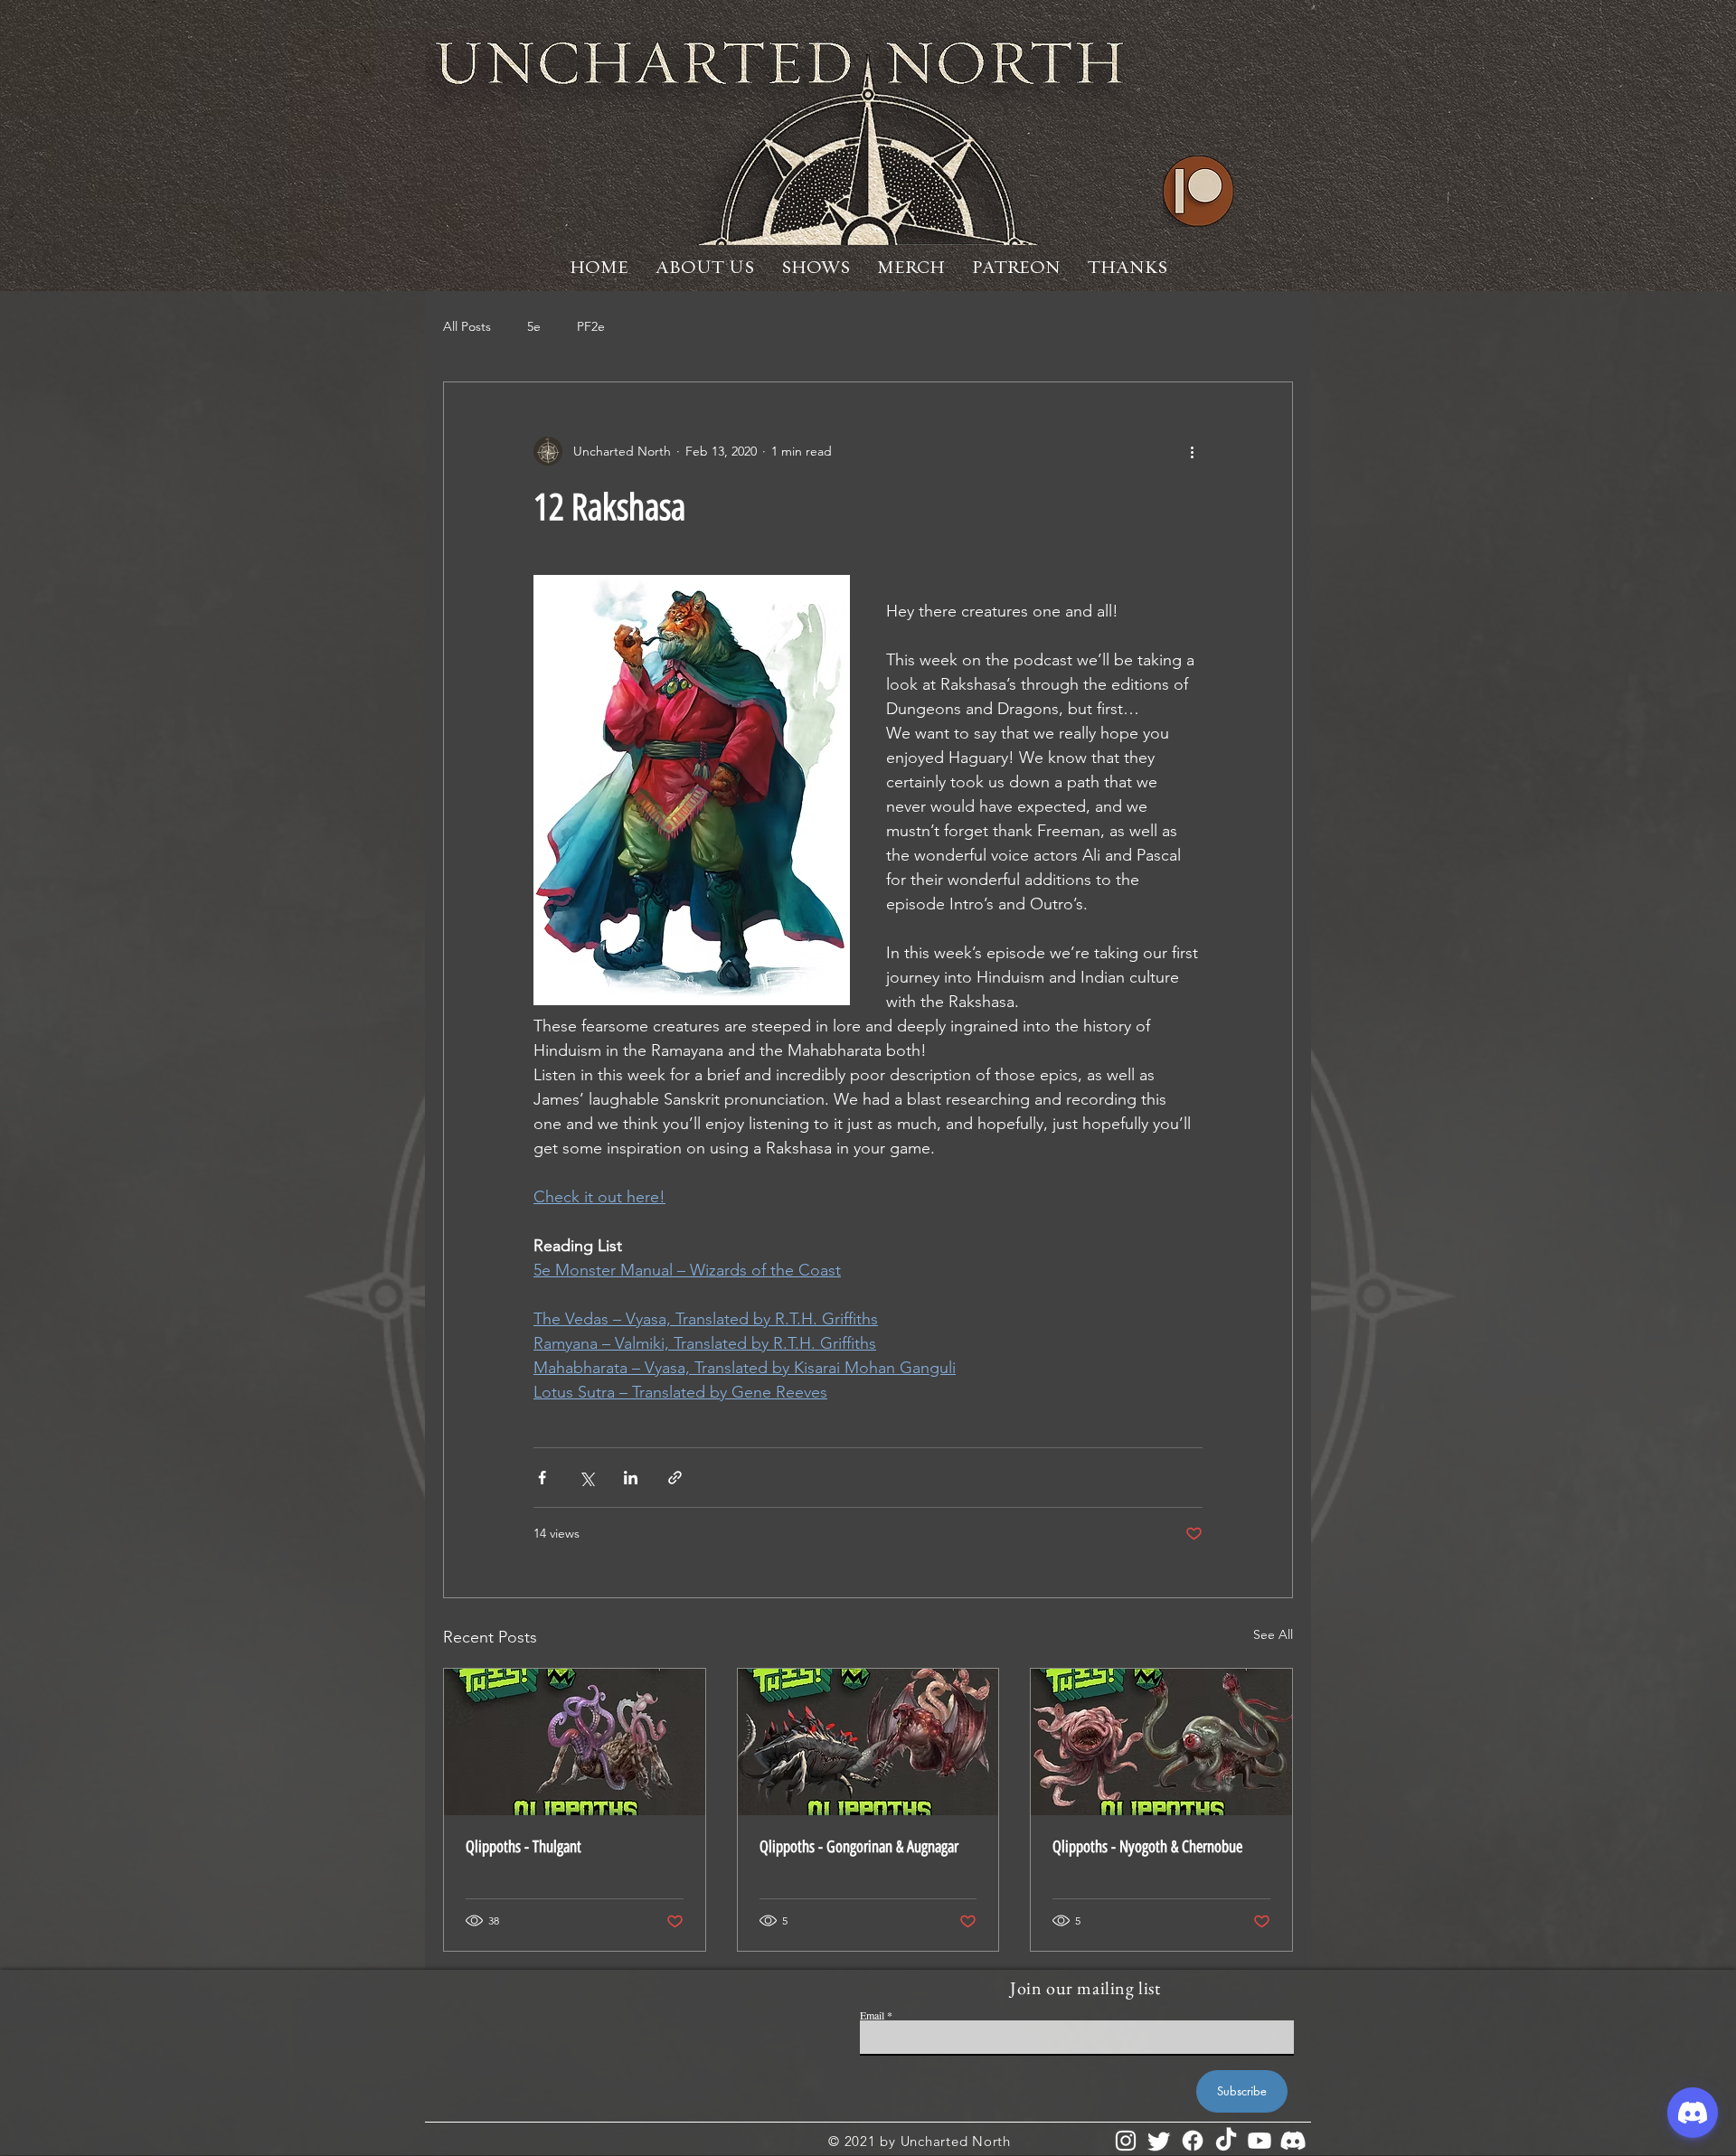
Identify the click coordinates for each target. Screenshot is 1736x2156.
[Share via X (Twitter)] (586, 1478)
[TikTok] (1226, 2141)
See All (1273, 1634)
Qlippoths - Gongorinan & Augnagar (859, 1847)
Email (872, 2015)
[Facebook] (1193, 2141)
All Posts (467, 326)
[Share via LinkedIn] (631, 1478)
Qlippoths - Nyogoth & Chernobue (1147, 1847)
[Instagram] (1126, 2141)
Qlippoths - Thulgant (524, 1847)
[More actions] (1192, 451)
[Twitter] (1159, 2141)
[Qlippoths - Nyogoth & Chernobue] (1161, 1742)
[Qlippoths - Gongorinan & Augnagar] (868, 1742)
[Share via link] (675, 1478)
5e (534, 326)
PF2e (591, 326)
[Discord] (1293, 2141)
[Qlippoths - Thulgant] (575, 1742)
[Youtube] (1260, 2141)
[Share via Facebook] (542, 1478)
